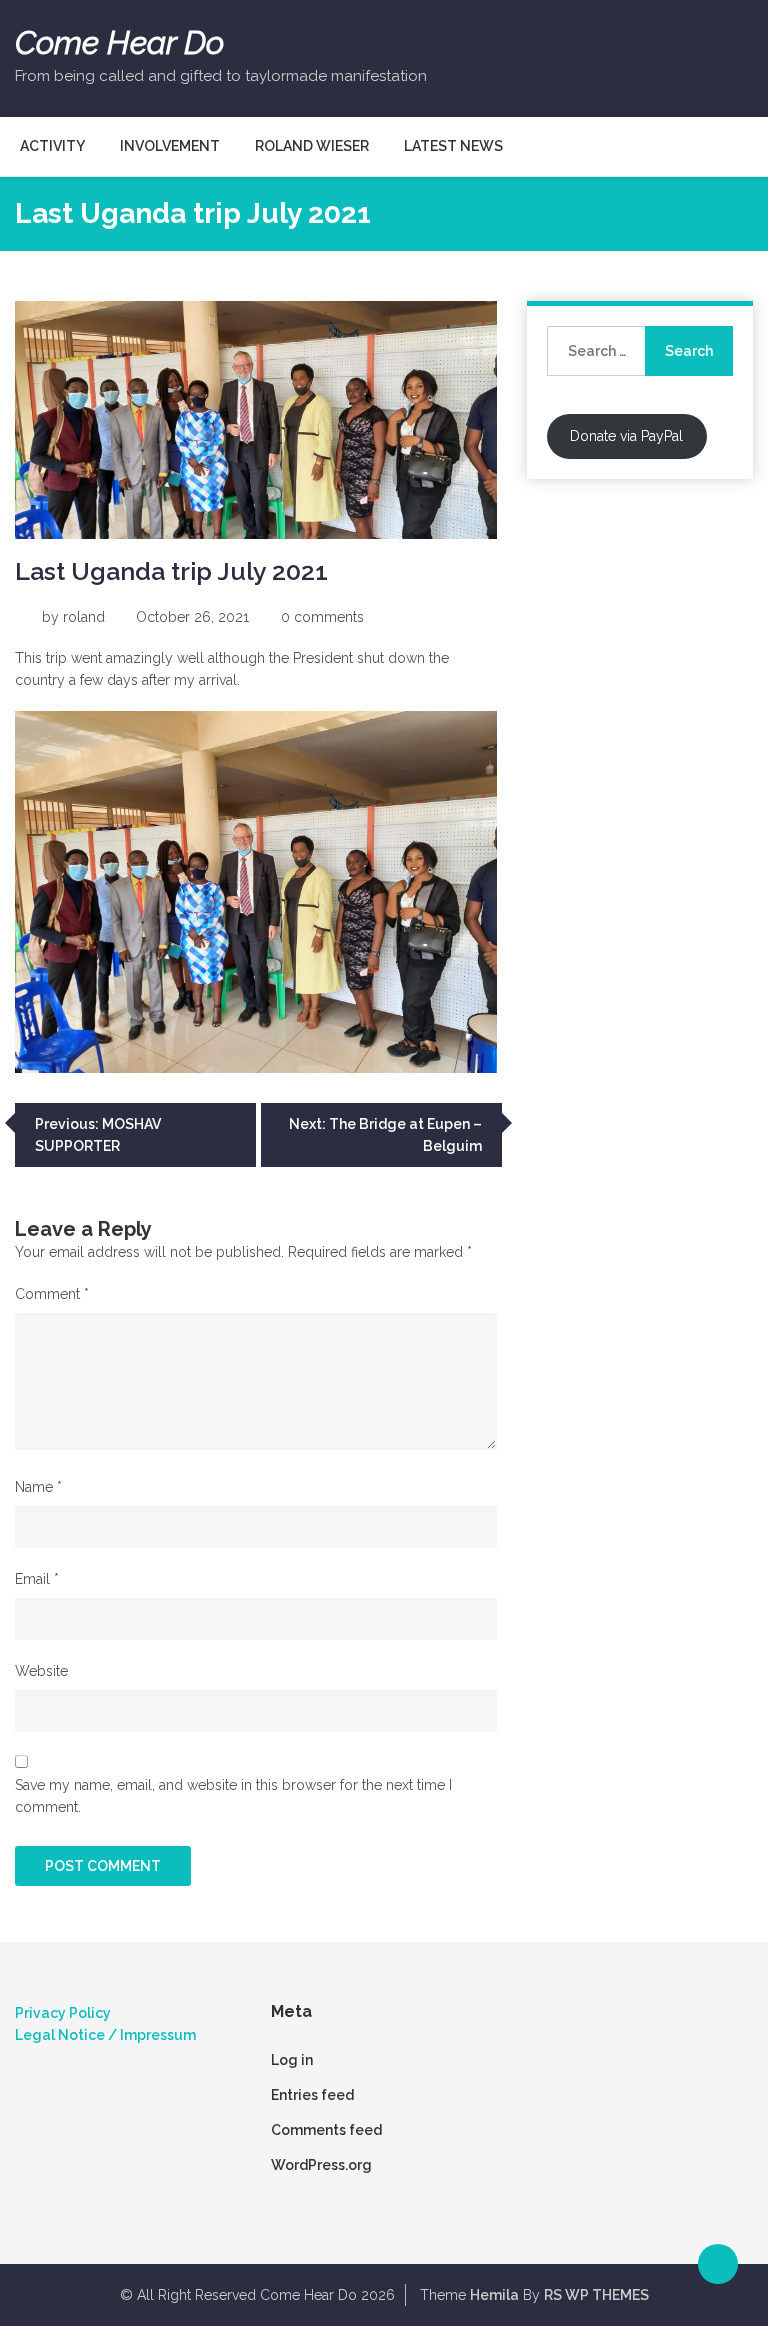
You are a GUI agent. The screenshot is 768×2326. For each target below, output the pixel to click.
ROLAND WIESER (312, 146)
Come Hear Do (119, 43)
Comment (52, 1294)
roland (84, 617)
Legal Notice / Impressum (105, 2035)
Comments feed (326, 2130)
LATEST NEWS (453, 146)
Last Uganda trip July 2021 (171, 571)
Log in (292, 2060)
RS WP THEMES (596, 2295)
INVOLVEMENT (170, 146)
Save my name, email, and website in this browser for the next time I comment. (233, 1796)
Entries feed (312, 2095)
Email (37, 1579)
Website (41, 1671)
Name (38, 1487)
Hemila (494, 2295)
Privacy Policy (63, 2013)
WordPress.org (321, 2165)
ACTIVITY (52, 146)
